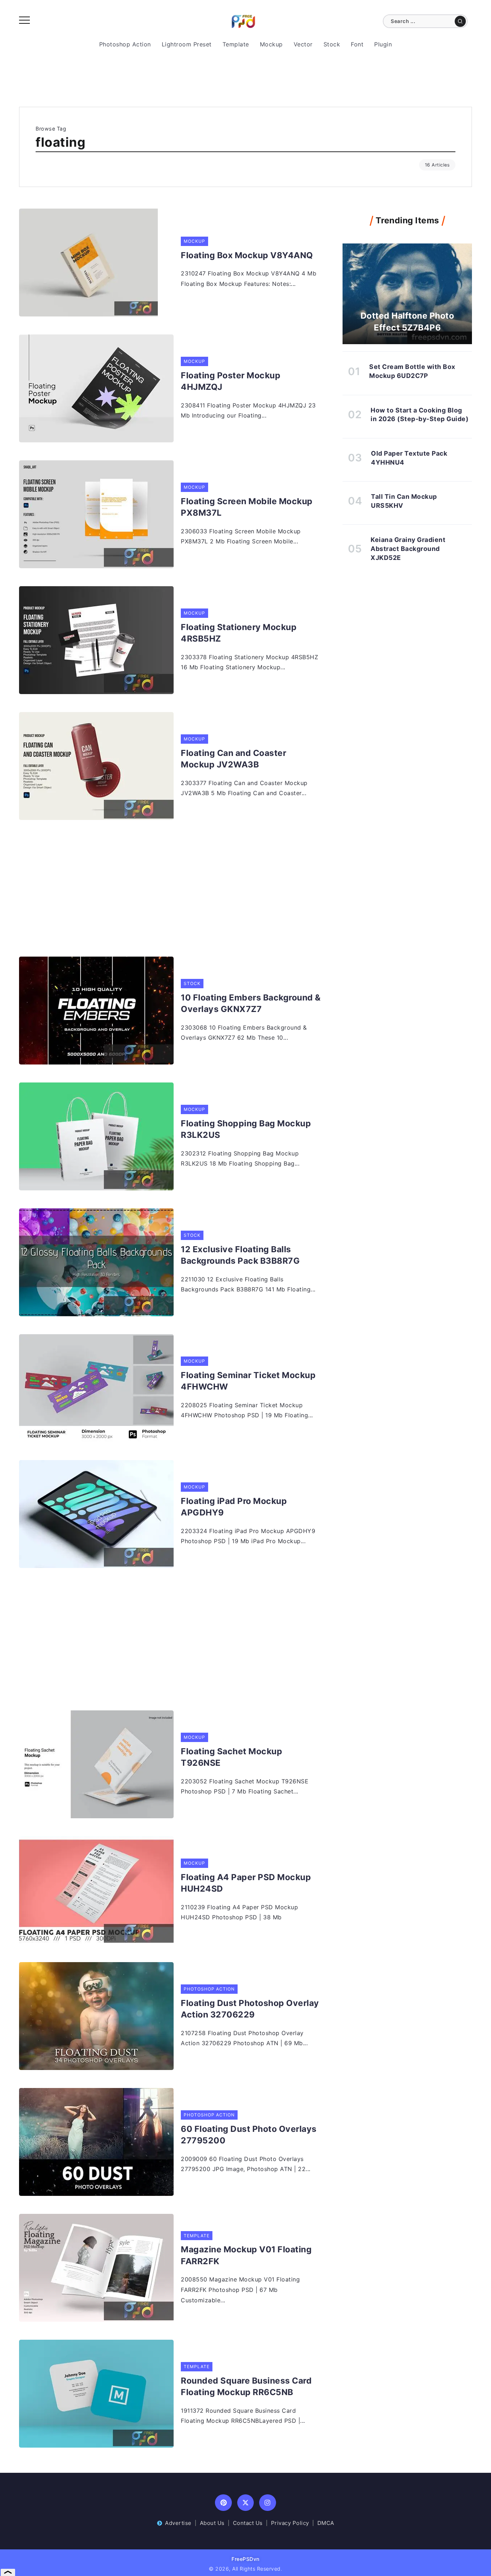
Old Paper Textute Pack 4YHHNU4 (409, 458)
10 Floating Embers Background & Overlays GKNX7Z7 (251, 1003)
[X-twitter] (246, 2503)
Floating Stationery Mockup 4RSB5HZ (239, 633)
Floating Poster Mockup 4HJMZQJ (231, 381)
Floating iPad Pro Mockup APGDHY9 (234, 1507)
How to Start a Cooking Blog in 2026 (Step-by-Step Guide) (419, 415)
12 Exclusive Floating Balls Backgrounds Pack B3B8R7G (240, 1255)
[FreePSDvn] (243, 21)
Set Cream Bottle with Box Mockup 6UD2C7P (412, 371)
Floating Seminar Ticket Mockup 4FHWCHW (248, 1381)
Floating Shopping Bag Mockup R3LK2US (246, 1129)
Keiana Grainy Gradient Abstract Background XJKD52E (408, 548)
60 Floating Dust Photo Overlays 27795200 (249, 2135)
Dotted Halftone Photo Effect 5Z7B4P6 (407, 322)
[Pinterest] (223, 2503)
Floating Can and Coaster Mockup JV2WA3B (233, 759)
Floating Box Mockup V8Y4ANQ (247, 255)
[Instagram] (268, 2503)
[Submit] (460, 21)
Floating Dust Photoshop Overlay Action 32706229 (250, 2009)
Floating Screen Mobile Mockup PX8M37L (247, 507)
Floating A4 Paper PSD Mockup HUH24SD (246, 1883)
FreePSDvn (245, 2559)
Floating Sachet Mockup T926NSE (231, 1757)
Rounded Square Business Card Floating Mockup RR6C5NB (246, 2386)
